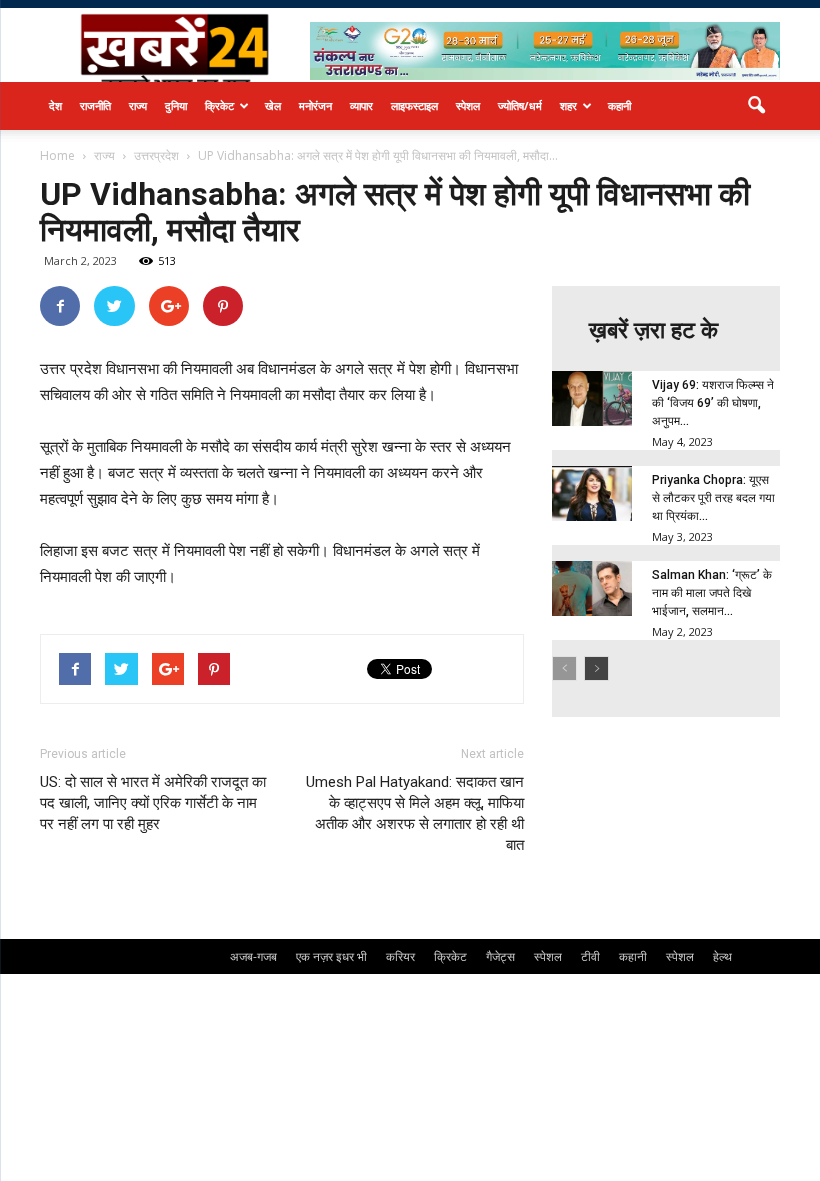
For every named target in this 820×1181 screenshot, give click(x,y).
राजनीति (95, 105)
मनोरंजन (315, 105)
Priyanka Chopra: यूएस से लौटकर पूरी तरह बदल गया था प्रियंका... (713, 498)
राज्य (138, 105)
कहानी (619, 105)
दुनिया (176, 105)
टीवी (590, 956)
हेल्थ (722, 956)
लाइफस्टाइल (414, 105)
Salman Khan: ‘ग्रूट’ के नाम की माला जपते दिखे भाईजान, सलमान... (712, 593)
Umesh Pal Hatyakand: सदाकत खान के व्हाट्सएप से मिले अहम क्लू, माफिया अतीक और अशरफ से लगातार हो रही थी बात (415, 813)
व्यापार (361, 105)
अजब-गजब (253, 956)
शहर (568, 105)
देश (55, 105)
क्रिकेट (219, 105)
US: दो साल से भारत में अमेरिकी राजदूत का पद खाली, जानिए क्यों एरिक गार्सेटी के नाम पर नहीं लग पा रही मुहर (153, 803)
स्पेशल (468, 105)
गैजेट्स (500, 956)
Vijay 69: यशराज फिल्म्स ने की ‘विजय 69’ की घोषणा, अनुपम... (713, 403)
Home (57, 155)
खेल (273, 105)
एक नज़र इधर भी (331, 956)
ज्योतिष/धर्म (520, 105)
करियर (400, 956)
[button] (756, 106)
